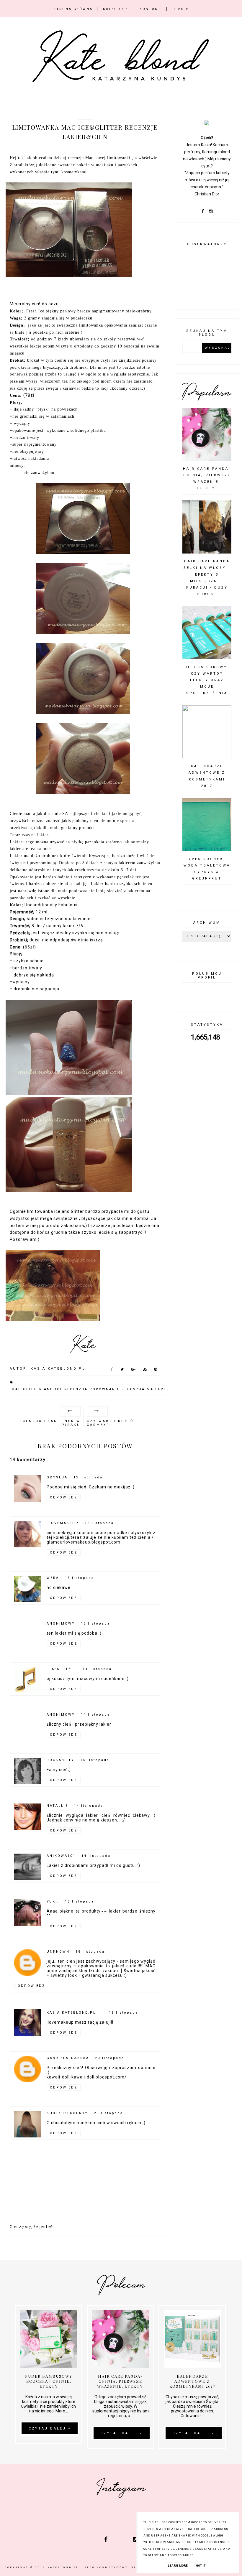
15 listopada (80, 1901)
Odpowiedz (64, 1497)
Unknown (58, 1952)
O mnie (181, 9)
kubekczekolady (67, 2113)
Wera (53, 1578)
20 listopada (110, 2058)
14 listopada (97, 1669)
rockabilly (60, 1760)
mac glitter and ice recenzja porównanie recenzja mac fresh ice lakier (106, 1389)
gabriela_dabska (68, 2058)
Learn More (178, 2566)
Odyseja (57, 1477)
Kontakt (150, 9)
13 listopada (88, 1477)
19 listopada (124, 2013)
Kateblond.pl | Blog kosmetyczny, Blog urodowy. (106, 2567)
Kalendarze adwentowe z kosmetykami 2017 (192, 2381)
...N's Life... (62, 1669)
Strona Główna (73, 9)
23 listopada (108, 2113)
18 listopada (90, 1952)
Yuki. (53, 1901)
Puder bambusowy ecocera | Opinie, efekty (49, 2381)
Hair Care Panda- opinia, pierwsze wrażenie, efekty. (121, 2381)
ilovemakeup (63, 1523)
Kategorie (116, 9)
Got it (201, 2566)
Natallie (57, 1806)
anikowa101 (61, 1856)
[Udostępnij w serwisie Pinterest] (156, 1371)
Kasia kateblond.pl (71, 2013)
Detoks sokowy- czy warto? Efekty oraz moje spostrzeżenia (207, 680)
